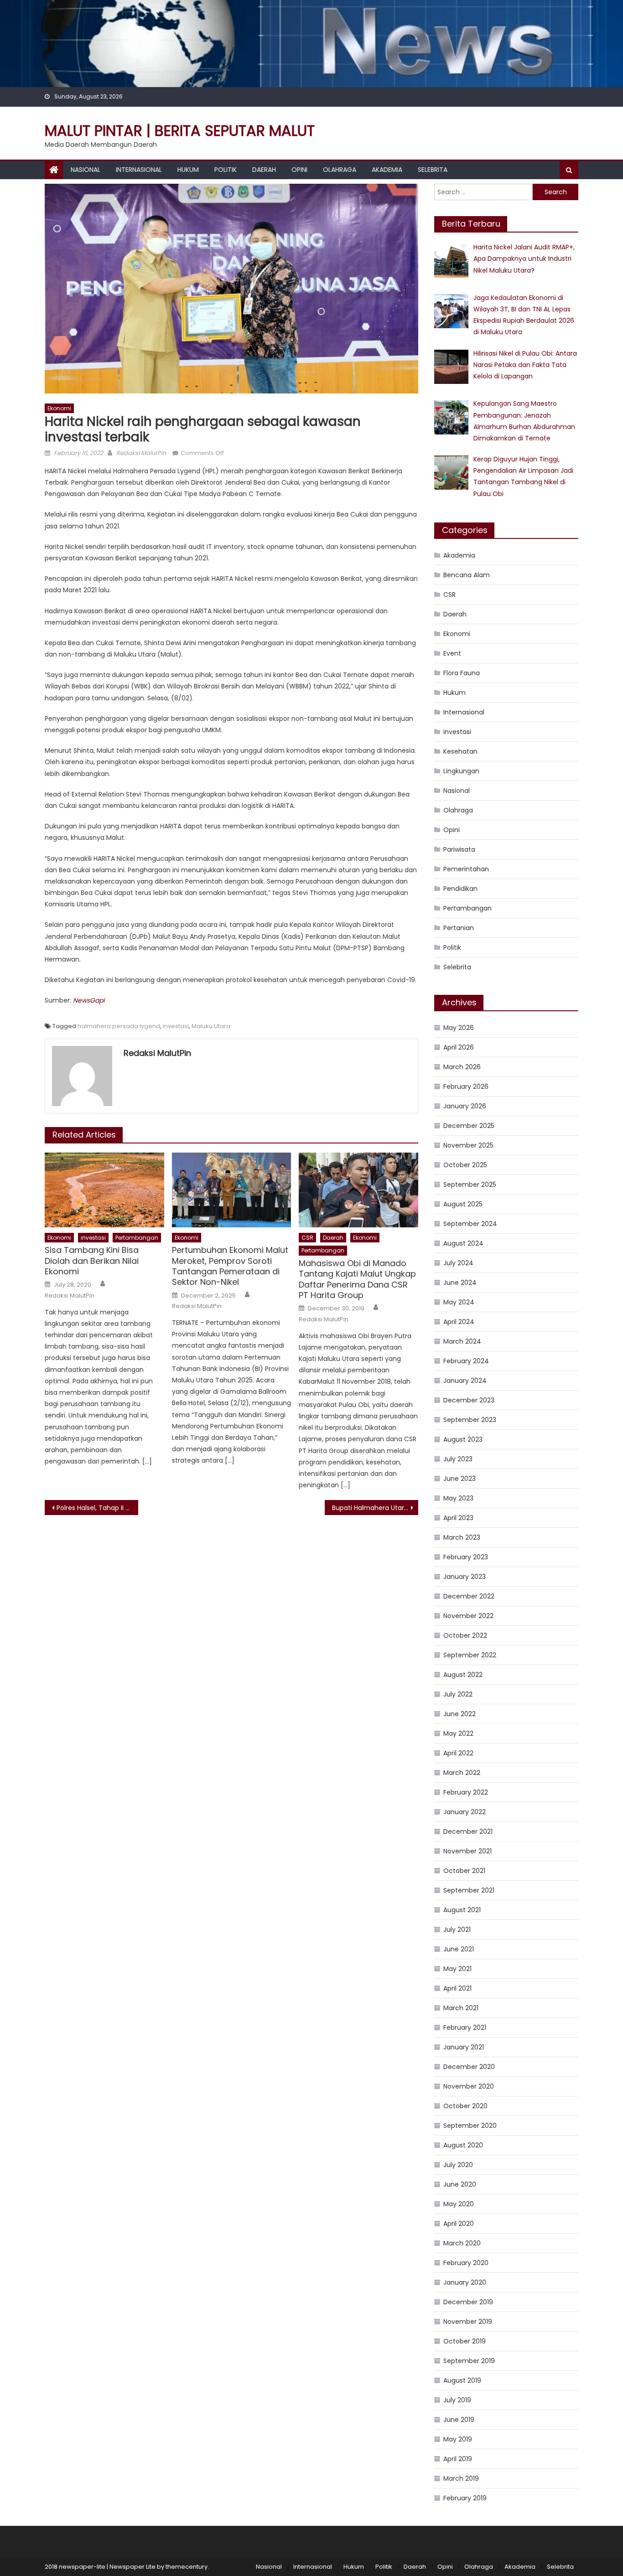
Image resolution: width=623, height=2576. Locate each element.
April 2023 (458, 1518)
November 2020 (469, 2086)
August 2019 (462, 2380)
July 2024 (458, 1263)
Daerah (264, 170)
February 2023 (466, 1557)
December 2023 (469, 1400)
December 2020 (469, 2067)
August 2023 (463, 1439)
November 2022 (468, 1616)
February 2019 (465, 2498)
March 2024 (462, 1341)
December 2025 (469, 1126)
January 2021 (464, 2047)
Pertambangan (137, 1238)
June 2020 (460, 2184)
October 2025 (465, 1165)
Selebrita (433, 170)
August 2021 (462, 1910)
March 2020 (462, 2243)
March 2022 (462, 1773)
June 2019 (459, 2420)
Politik (226, 170)
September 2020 (470, 2126)
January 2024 (465, 1381)
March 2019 (461, 2478)
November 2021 (467, 1851)
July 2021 (457, 1929)
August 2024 (463, 1243)
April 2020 (459, 2224)
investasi (176, 1026)
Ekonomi (59, 408)
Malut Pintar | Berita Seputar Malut (180, 131)
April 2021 (457, 1988)
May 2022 (458, 1733)
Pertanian (459, 928)
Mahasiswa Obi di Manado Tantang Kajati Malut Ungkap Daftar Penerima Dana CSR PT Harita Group (357, 1279)
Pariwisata (459, 849)
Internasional (139, 170)
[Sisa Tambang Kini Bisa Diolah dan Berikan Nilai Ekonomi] (104, 1190)
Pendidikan (460, 889)
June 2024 (460, 1283)
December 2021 (468, 1831)
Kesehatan (460, 751)
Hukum (188, 170)
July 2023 (458, 1459)
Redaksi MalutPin (141, 453)
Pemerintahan (466, 869)
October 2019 (465, 2341)
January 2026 (465, 1106)
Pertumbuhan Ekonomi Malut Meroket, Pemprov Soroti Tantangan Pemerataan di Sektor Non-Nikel (230, 1266)
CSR (307, 1238)
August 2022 (463, 1675)
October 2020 (465, 2106)
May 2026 (459, 1028)
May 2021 (457, 1969)
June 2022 (459, 1714)
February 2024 (466, 1361)
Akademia (387, 170)
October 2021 (464, 1871)
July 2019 (457, 2400)
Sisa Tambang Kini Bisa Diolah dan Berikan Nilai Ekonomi (92, 1261)
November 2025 (468, 1145)
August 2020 (463, 2145)
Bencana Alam (467, 575)
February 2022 (466, 1792)
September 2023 (470, 1420)
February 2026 (466, 1086)
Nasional (86, 170)
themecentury (187, 2567)
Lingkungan (461, 771)
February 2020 (466, 2263)
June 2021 (459, 1949)
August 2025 (463, 1204)
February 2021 (465, 2028)
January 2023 (465, 1577)
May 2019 (458, 2439)
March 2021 (461, 2008)
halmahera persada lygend (119, 1026)
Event (452, 653)
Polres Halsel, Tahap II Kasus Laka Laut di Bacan (97, 1508)
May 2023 (458, 1498)
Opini (299, 170)
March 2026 (462, 1067)
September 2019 (469, 2361)
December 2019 (468, 2302)
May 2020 (459, 2204)
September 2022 (470, 1655)
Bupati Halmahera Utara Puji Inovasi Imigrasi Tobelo (375, 1508)
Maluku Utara (211, 1026)
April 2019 (458, 2459)
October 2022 (465, 1635)
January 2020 (465, 2282)
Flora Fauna (462, 673)
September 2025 (470, 1185)
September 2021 (469, 1890)
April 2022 (458, 1753)
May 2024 (459, 1302)
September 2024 (470, 1224)
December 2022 (469, 1596)
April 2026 (459, 1047)
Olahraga (340, 170)
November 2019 (468, 2322)
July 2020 (458, 2165)
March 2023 (462, 1537)
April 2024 (459, 1322)
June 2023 (459, 1479)
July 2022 (458, 1694)
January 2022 (465, 1812)
